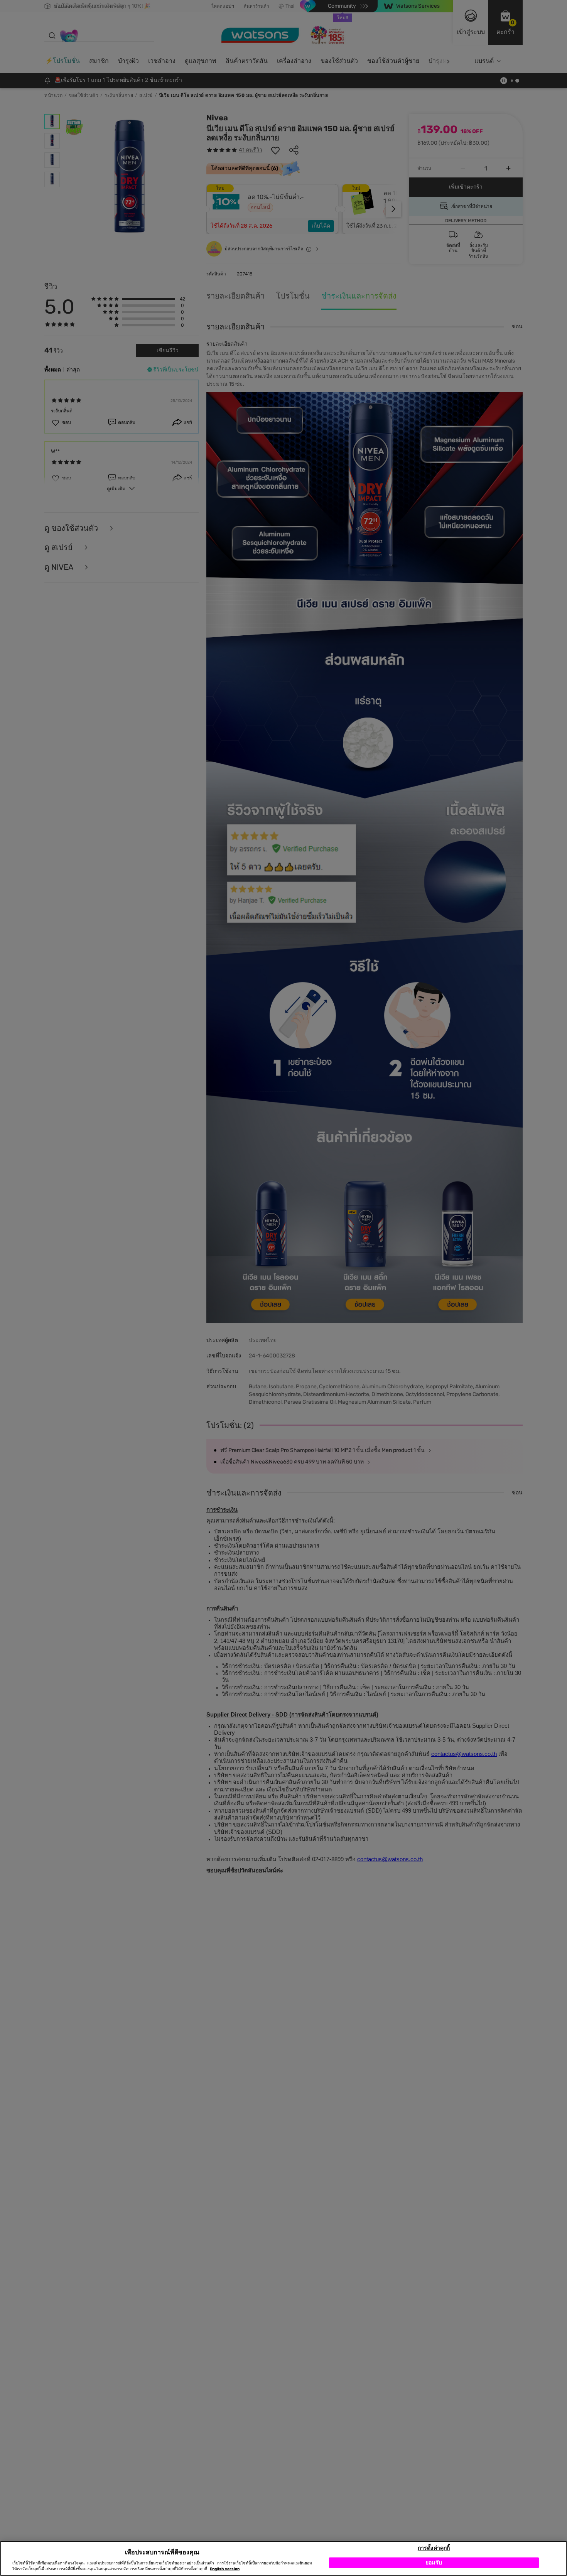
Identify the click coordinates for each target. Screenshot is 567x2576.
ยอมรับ (434, 2562)
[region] (283, 2558)
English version (225, 2569)
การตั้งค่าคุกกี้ (434, 2548)
